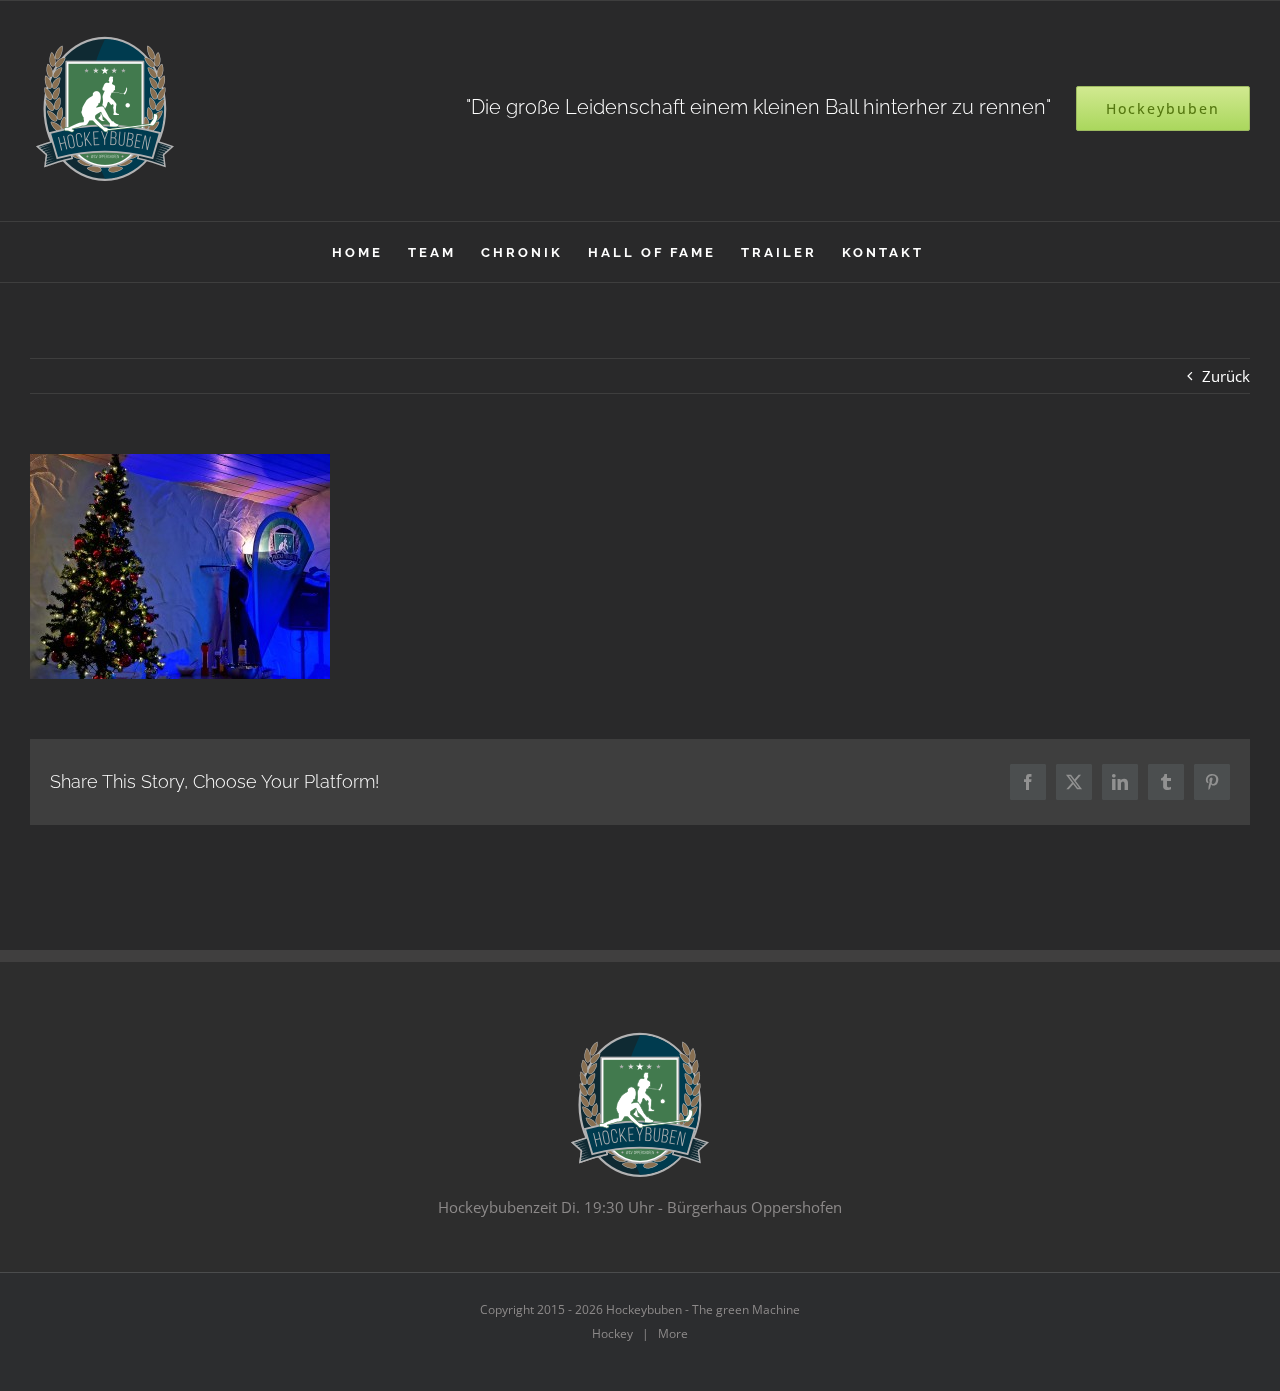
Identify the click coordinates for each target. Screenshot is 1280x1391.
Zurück (1226, 376)
